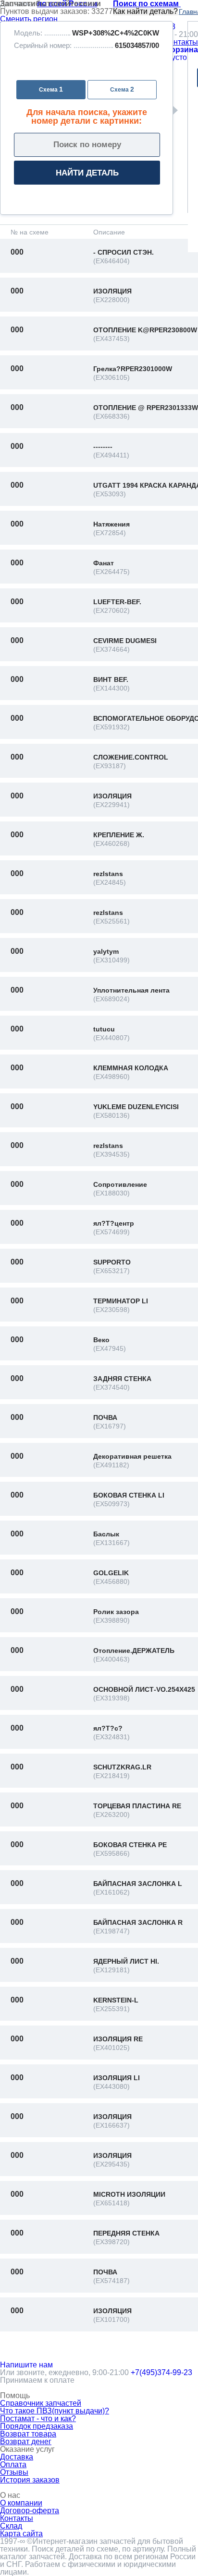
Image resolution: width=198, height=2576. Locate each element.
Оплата (13, 2465)
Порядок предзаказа (37, 2426)
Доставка (17, 2457)
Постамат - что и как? (38, 2418)
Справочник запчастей (41, 2403)
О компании (21, 2503)
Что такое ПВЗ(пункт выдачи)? (55, 2411)
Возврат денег (26, 2441)
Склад (11, 2526)
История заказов (30, 2480)
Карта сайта (21, 2534)
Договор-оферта (30, 2511)
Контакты (181, 42)
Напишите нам (26, 2365)
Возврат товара (28, 2434)
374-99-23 (161, 2372)
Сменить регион (29, 19)
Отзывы (14, 2472)
